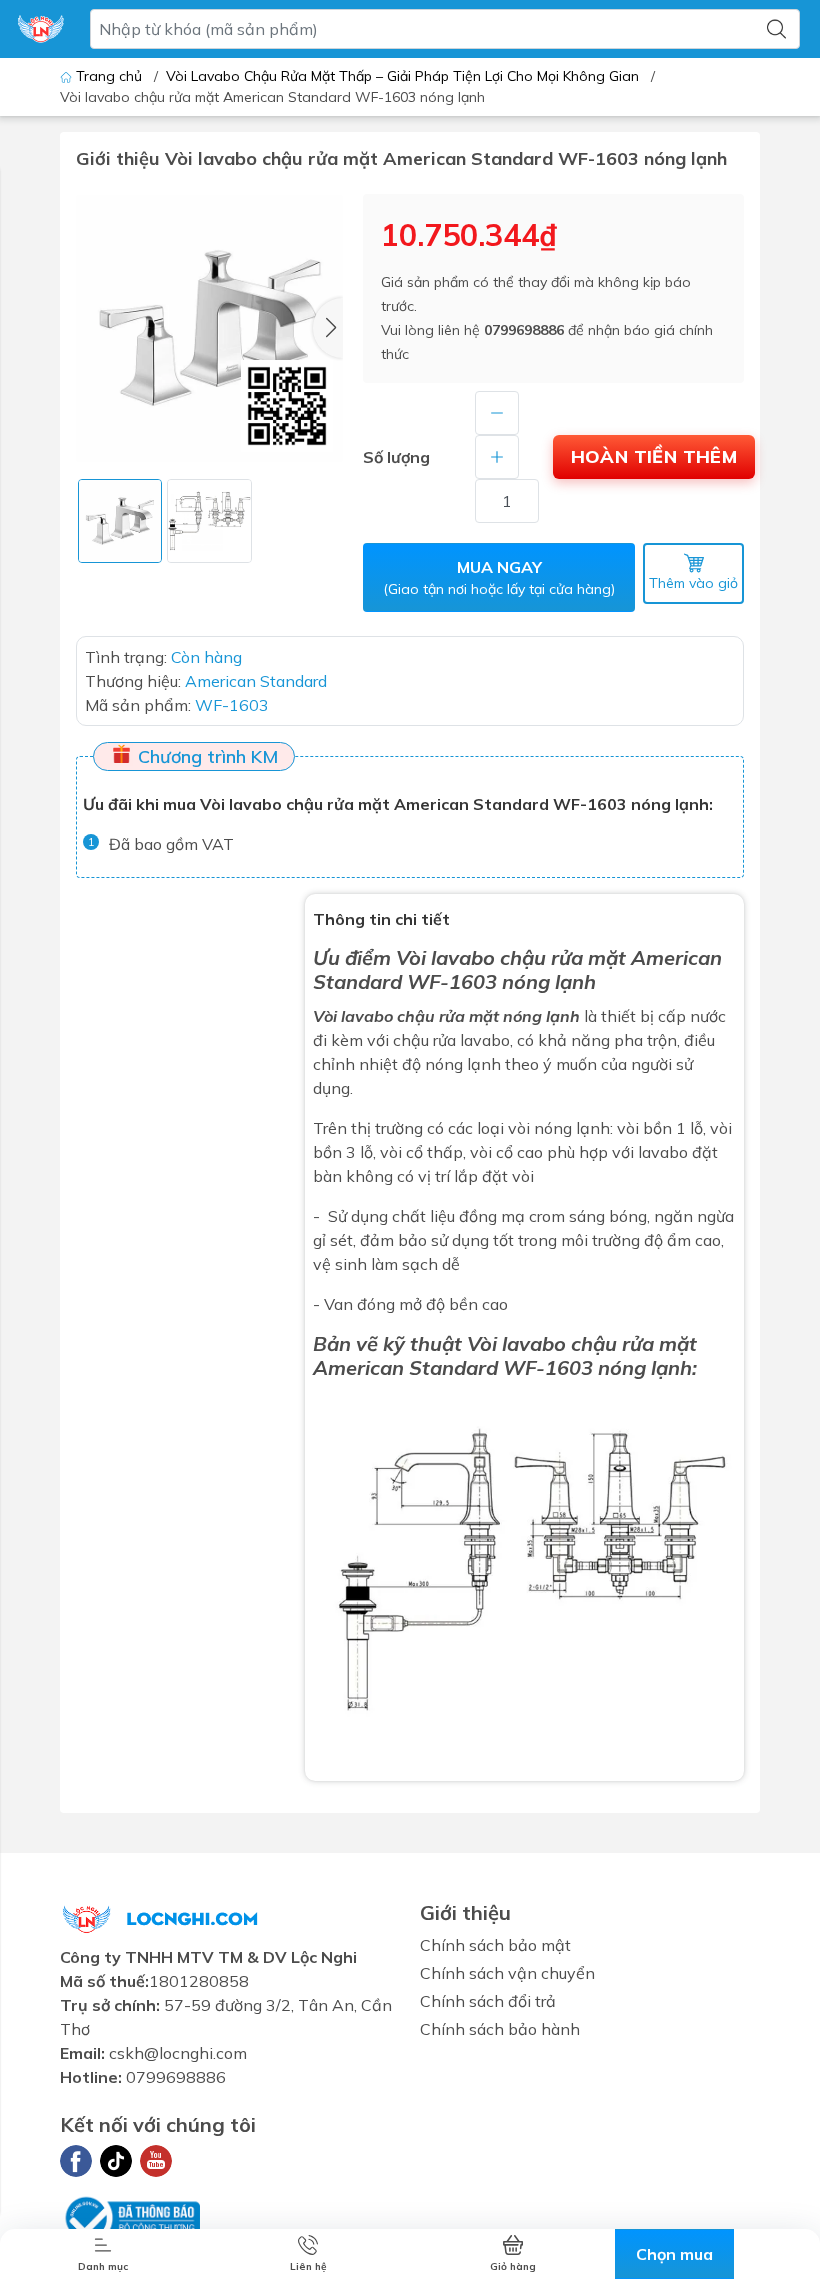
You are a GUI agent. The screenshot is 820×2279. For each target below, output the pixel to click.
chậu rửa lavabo (451, 1040)
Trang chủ (109, 76)
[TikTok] (116, 2161)
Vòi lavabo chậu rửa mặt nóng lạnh (446, 1016)
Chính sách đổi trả (488, 2001)
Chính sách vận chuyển (507, 1973)
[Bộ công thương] (130, 2216)
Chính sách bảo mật (495, 1945)
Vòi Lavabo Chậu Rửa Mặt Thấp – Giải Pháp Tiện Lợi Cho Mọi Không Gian (402, 76)
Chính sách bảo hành (500, 2029)
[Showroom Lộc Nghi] (41, 29)
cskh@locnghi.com (178, 2053)
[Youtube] (156, 2161)
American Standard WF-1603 (453, 1367)
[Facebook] (76, 2161)
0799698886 (524, 330)
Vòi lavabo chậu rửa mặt (511, 957)
